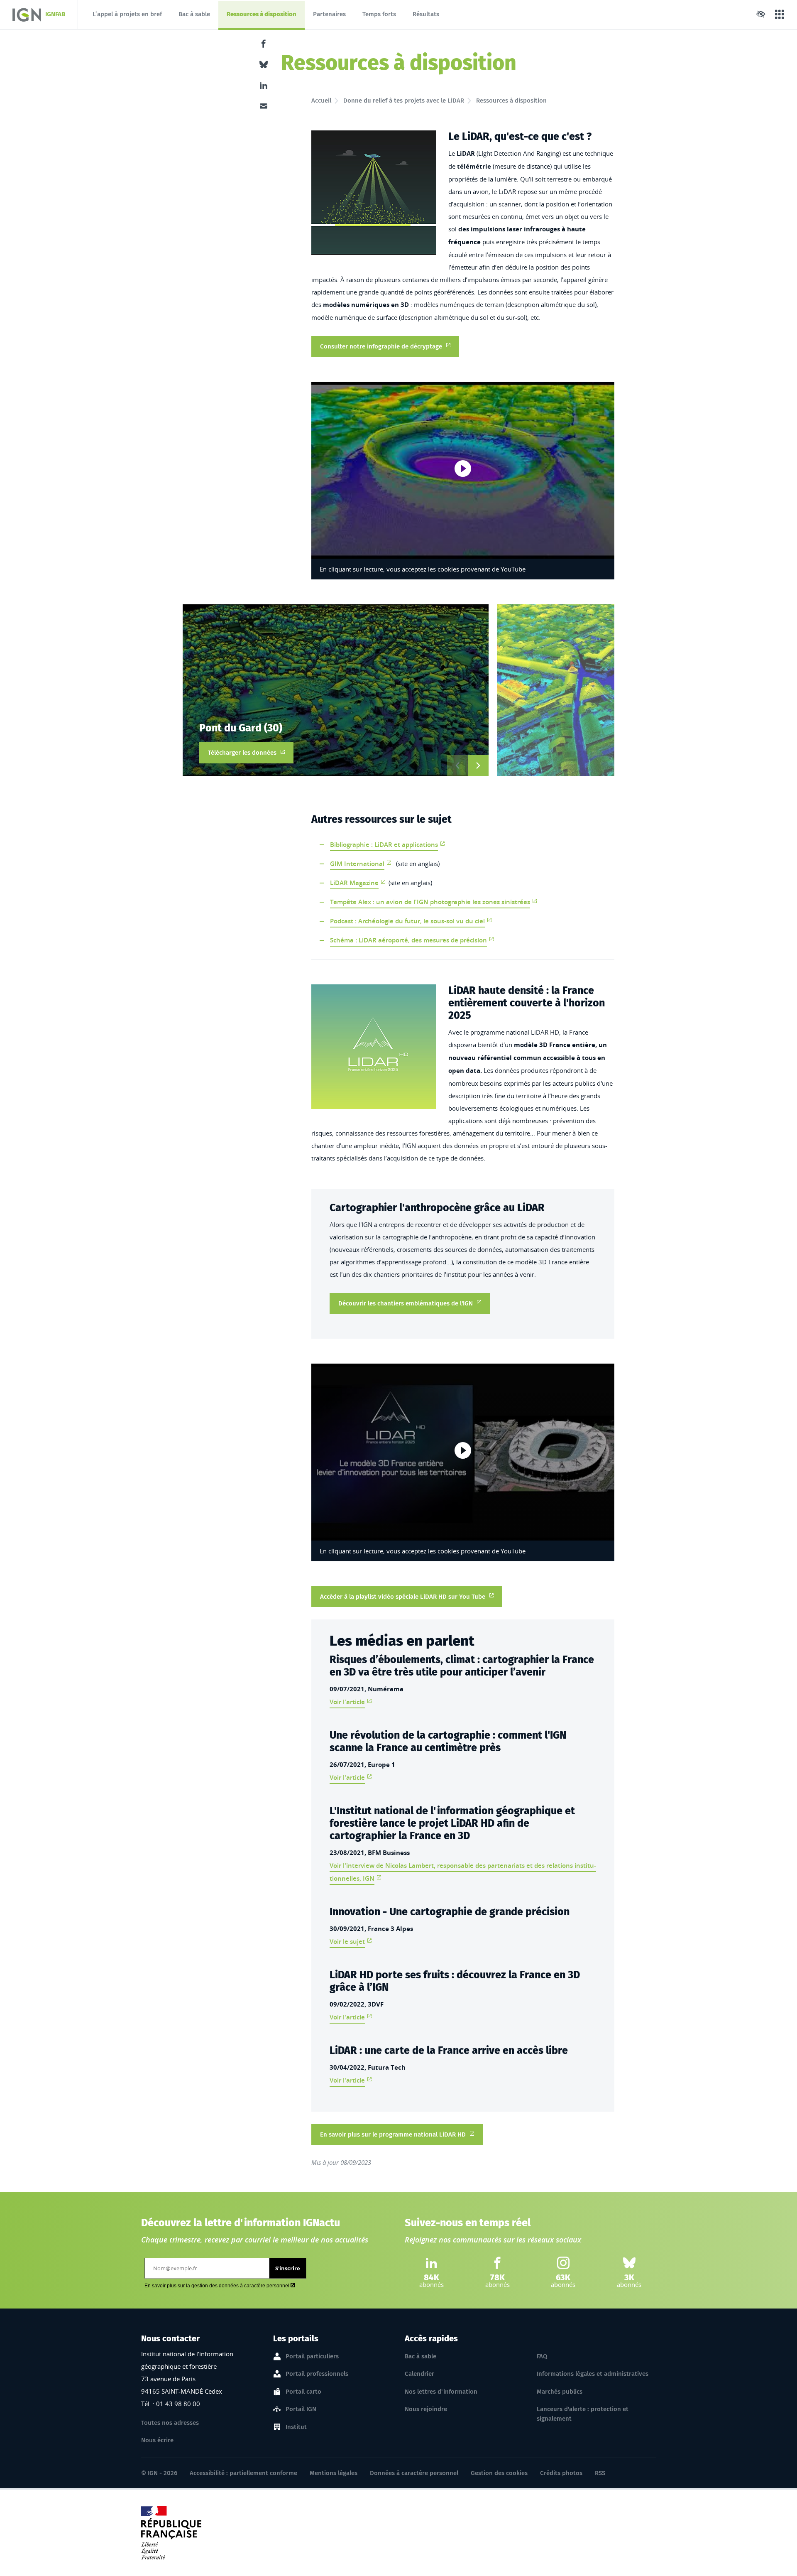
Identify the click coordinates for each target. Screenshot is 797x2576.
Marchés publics (560, 2392)
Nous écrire (157, 2440)
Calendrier (419, 2374)
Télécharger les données (251, 752)
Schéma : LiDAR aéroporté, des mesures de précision (408, 940)
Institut (296, 2427)
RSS (600, 2473)
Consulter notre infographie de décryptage (381, 346)
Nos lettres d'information (441, 2392)
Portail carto (303, 2392)
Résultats (426, 14)
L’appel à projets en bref (127, 14)
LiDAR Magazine (354, 883)
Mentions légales (334, 2473)
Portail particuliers (312, 2356)
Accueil (321, 101)
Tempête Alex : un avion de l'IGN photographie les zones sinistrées (430, 902)
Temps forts (379, 14)
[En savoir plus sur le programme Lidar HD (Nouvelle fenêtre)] (374, 1047)
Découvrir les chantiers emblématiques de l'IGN (406, 1303)
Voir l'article (347, 1702)
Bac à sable (194, 14)
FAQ (542, 2356)
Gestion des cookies (499, 2473)
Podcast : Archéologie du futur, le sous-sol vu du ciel (407, 921)
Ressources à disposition (261, 16)
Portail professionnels (317, 2374)
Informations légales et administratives (593, 2374)
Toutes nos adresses (170, 2423)
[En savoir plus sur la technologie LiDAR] (374, 193)
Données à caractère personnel (414, 2473)
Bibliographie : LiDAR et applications (384, 845)
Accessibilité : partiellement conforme (243, 2473)
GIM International (357, 864)
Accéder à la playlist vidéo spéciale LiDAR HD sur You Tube (403, 1597)
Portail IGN (301, 2409)
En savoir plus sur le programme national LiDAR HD (393, 2134)
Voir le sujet (347, 1942)
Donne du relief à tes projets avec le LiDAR (404, 101)
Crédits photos (561, 2473)
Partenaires (329, 14)
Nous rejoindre (426, 2409)
